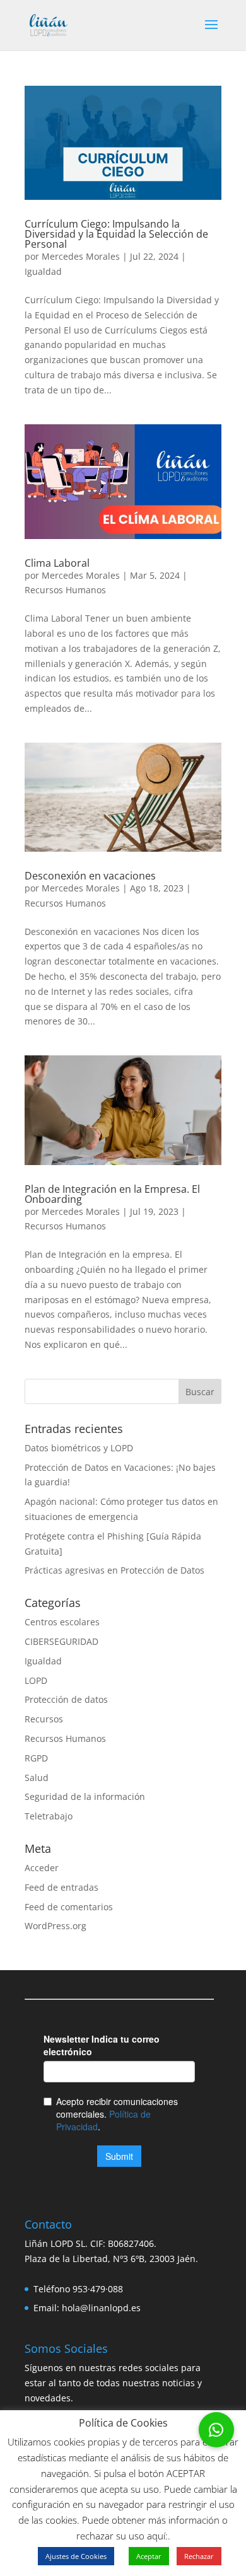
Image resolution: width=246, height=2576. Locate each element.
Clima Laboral (57, 563)
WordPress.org (56, 1926)
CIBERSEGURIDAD (61, 1641)
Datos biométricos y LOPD (79, 1448)
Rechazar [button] (199, 2556)
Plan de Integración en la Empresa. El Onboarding (112, 1194)
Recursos (44, 1719)
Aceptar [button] (149, 2556)
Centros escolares (62, 1622)
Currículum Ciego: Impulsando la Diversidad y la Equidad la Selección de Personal (116, 234)
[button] (216, 2430)
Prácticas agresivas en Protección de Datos (114, 1570)
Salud (37, 1778)
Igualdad (43, 271)
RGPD (36, 1758)
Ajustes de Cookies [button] (76, 2556)
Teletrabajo (49, 1816)
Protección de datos (66, 1699)
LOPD (36, 1680)
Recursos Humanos (65, 590)
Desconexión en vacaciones (90, 876)
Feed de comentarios (69, 1907)
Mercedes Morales (81, 256)
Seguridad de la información (85, 1796)
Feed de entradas (61, 1887)
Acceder (42, 1868)
